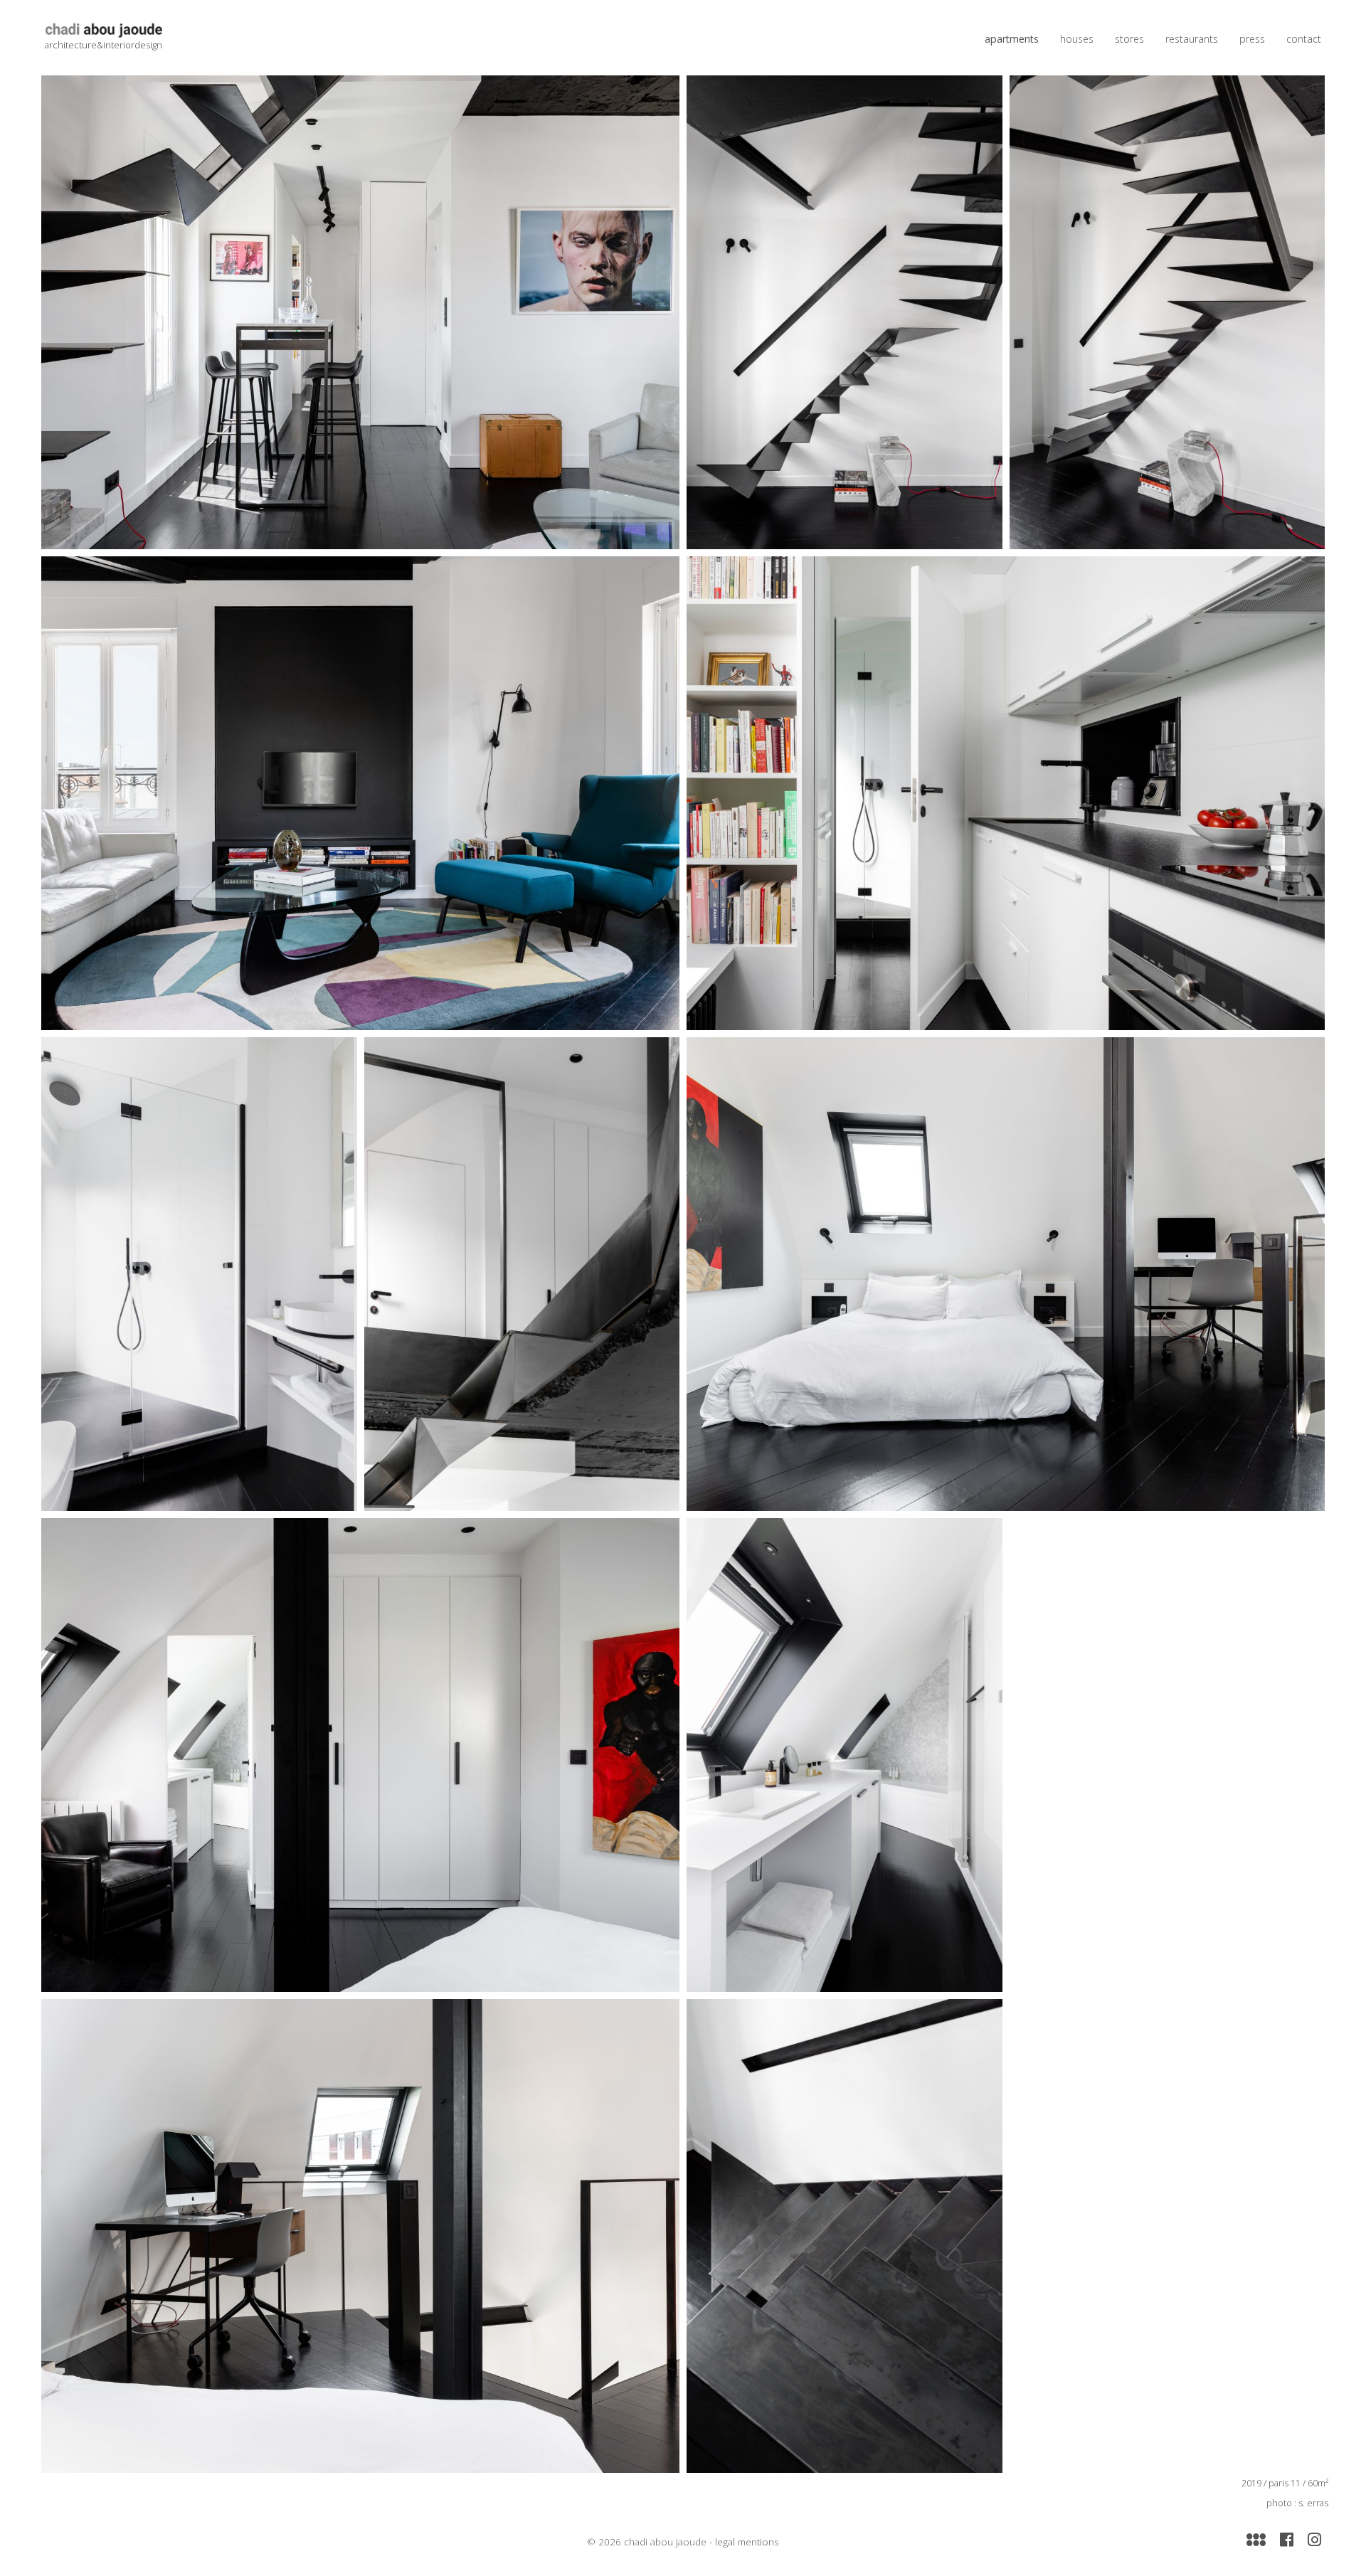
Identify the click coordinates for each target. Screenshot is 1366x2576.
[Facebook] (1287, 2538)
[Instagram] (1314, 2538)
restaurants (1192, 39)
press (1252, 39)
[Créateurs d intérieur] (1256, 2538)
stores (1129, 39)
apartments (1012, 39)
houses (1077, 39)
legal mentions (747, 2542)
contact (1304, 39)
